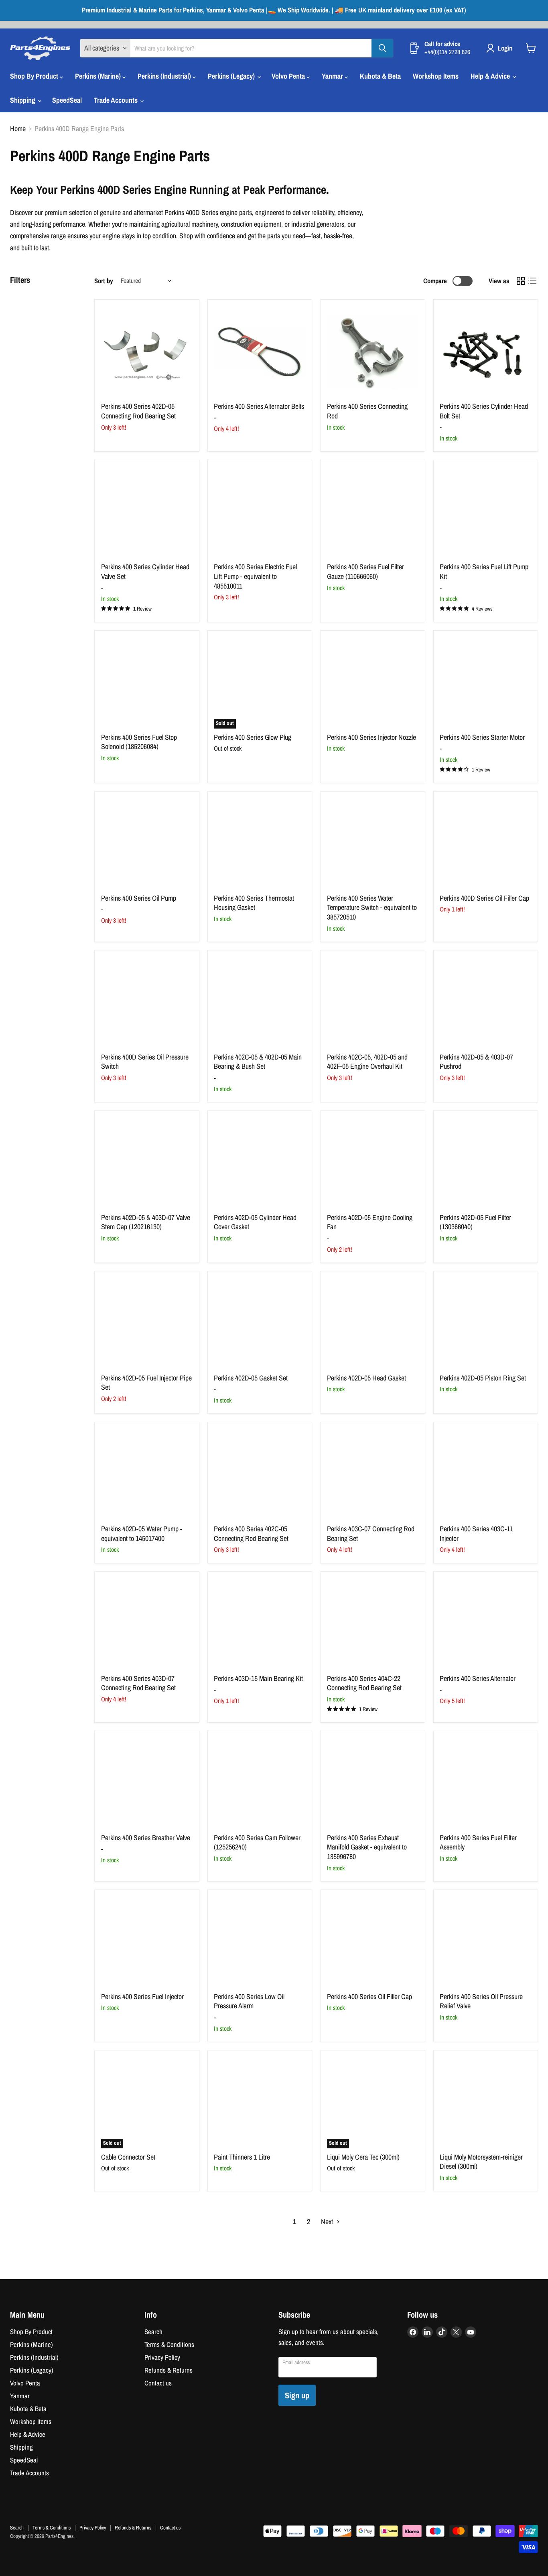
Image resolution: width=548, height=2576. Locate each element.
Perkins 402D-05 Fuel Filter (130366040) (475, 1222)
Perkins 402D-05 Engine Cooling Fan (370, 1222)
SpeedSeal (67, 100)
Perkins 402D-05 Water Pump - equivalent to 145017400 (142, 1534)
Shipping (23, 100)
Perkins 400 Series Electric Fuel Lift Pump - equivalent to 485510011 (255, 576)
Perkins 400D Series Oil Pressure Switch (145, 1062)
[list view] (532, 281)
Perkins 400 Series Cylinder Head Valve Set (145, 571)
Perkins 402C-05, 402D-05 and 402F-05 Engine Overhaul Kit (367, 1062)
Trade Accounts (117, 100)
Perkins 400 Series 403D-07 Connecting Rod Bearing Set (138, 1683)
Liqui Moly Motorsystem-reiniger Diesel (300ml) (481, 2162)
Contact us (158, 2383)
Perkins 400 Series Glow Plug (253, 737)
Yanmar (333, 76)
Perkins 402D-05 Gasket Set (251, 1378)
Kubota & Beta (380, 76)
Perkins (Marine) (99, 76)
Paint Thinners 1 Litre (242, 2157)
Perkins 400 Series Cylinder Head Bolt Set (484, 411)
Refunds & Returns (168, 2370)
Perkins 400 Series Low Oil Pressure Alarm (249, 2001)
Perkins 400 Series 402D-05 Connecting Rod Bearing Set (138, 411)
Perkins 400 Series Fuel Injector (142, 1996)
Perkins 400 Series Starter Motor (482, 737)
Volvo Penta (289, 76)
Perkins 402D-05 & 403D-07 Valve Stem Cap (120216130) (146, 1222)
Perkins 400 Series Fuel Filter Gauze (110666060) (365, 571)
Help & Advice (491, 76)
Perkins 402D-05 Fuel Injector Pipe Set (146, 1383)
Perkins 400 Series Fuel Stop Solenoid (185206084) (139, 742)
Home (18, 129)
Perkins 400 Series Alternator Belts (259, 406)
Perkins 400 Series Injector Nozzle (371, 737)
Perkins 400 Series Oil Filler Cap (369, 1996)
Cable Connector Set (128, 2157)
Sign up (297, 2395)
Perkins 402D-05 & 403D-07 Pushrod (476, 1062)
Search (153, 2332)
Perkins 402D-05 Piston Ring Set (483, 1378)
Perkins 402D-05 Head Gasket (366, 1378)
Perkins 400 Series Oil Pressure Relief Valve (481, 2001)
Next (328, 2222)
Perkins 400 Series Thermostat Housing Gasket (254, 903)
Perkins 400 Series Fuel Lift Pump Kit (484, 571)
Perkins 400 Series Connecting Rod (367, 411)
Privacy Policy (162, 2357)
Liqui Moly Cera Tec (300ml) (363, 2157)
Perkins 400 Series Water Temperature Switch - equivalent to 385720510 (372, 907)
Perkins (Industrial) (165, 76)
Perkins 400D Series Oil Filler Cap (484, 898)
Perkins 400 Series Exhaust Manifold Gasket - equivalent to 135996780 (367, 1847)
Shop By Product (35, 76)
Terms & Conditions (169, 2345)
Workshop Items (436, 76)
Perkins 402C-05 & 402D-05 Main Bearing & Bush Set (258, 1062)
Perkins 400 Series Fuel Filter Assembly (478, 1842)
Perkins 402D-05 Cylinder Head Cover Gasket (255, 1222)
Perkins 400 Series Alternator (478, 1678)
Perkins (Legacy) (232, 76)
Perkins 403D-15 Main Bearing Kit (258, 1678)
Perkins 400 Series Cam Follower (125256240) (257, 1842)
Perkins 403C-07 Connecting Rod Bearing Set (371, 1534)
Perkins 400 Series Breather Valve (146, 1838)
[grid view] (521, 281)
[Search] (382, 48)
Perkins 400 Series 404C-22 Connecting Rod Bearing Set (364, 1683)
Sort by (104, 281)
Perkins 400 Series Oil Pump (139, 898)
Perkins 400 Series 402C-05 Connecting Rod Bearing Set (251, 1534)
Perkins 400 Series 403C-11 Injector (476, 1534)
